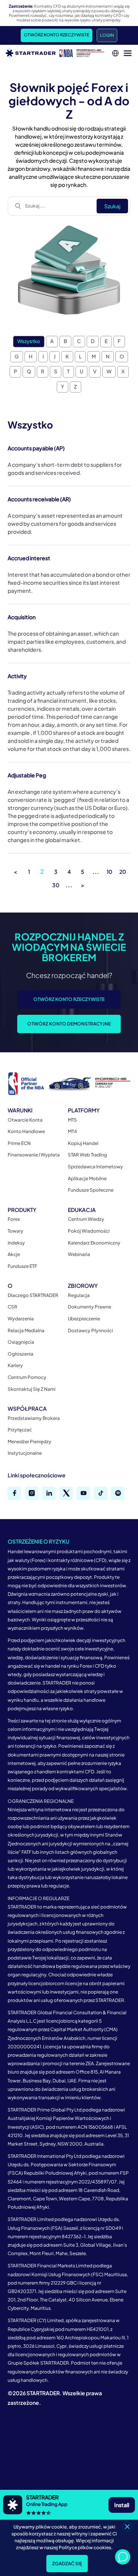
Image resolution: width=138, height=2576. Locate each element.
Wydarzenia (21, 1319)
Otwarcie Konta (25, 1120)
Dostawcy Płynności (90, 1331)
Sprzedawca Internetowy (95, 1167)
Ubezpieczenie (84, 1319)
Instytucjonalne (25, 1453)
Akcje (14, 1254)
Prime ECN (19, 1143)
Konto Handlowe (26, 1131)
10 (109, 872)
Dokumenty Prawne (90, 1307)
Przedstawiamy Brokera (34, 1418)
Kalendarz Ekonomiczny (94, 1243)
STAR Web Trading (87, 1155)
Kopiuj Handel (83, 1143)
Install (122, 2505)
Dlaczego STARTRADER (33, 1295)
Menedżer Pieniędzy (30, 1442)
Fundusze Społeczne (91, 1190)
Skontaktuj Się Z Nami (32, 1389)
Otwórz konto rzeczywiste (57, 35)
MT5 (72, 1120)
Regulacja (79, 1295)
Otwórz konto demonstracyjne (69, 1024)
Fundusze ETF (22, 1266)
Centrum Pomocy (27, 1377)
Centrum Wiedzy (86, 1219)
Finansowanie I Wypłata (34, 1155)
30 (56, 885)
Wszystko (29, 341)
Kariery (15, 1365)
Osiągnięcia (21, 1342)
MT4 (72, 1131)
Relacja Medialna (26, 1331)
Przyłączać (20, 1430)
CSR (12, 1307)
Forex (14, 1219)
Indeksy (16, 1243)
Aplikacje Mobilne (87, 1178)
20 (123, 872)
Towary (16, 1231)
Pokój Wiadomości (89, 1231)
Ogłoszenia (21, 1354)
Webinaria (79, 1254)
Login (107, 35)
